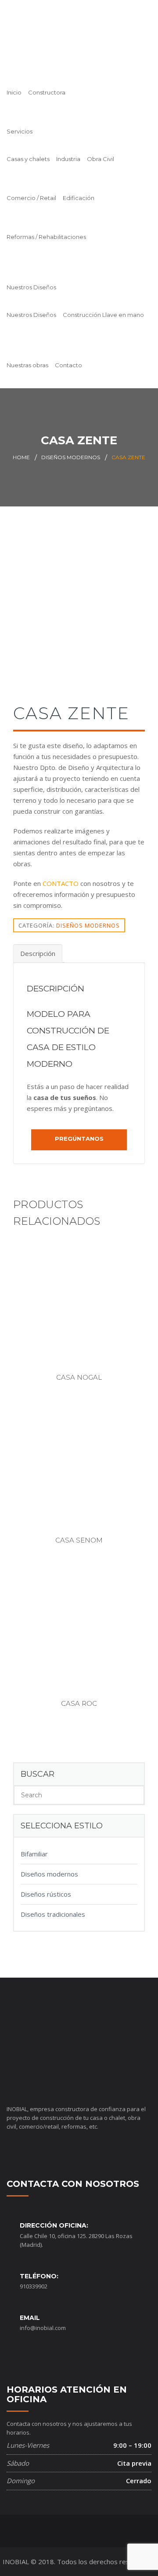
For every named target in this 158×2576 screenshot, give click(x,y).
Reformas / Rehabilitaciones (46, 237)
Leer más (83, 1317)
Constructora (47, 92)
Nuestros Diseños (31, 287)
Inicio (14, 92)
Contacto (68, 365)
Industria (68, 159)
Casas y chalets (28, 159)
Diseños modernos (71, 457)
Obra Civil (101, 159)
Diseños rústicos (46, 1894)
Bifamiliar (34, 1854)
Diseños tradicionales (53, 1914)
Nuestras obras (27, 365)
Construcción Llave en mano (103, 315)
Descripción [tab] (38, 953)
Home (21, 457)
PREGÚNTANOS (79, 1139)
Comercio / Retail (31, 198)
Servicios (20, 131)
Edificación (79, 198)
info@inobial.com (43, 2328)
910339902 (34, 2286)
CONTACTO (61, 883)
